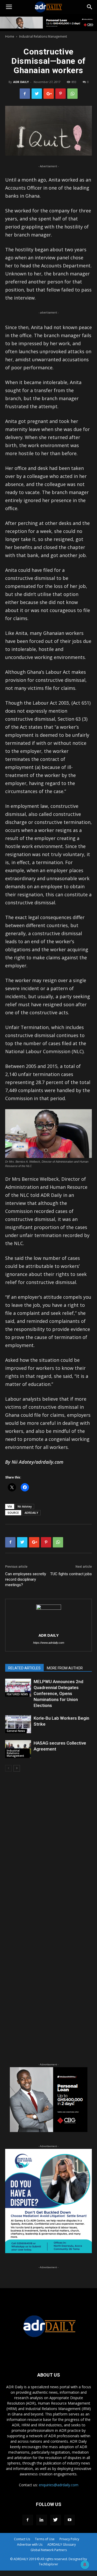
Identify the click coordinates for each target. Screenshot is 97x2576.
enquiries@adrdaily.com (59, 2485)
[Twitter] (56, 2520)
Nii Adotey (25, 1506)
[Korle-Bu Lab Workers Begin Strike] (18, 1724)
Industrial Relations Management (43, 36)
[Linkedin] (42, 2520)
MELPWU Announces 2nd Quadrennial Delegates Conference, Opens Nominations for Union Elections (58, 1693)
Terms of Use (45, 2539)
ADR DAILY (21, 82)
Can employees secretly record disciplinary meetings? (26, 1579)
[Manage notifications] (85, 2565)
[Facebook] (28, 2520)
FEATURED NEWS (17, 1694)
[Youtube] (70, 2520)
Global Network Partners (49, 2550)
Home (10, 36)
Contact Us (22, 2539)
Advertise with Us (30, 2544)
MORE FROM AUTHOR (65, 1668)
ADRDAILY (31, 1513)
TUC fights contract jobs (71, 1574)
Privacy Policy (69, 2539)
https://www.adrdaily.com (49, 1643)
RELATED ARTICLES (24, 1668)
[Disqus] (48, 1850)
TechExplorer (48, 2564)
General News (16, 1731)
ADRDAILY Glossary (62, 2544)
